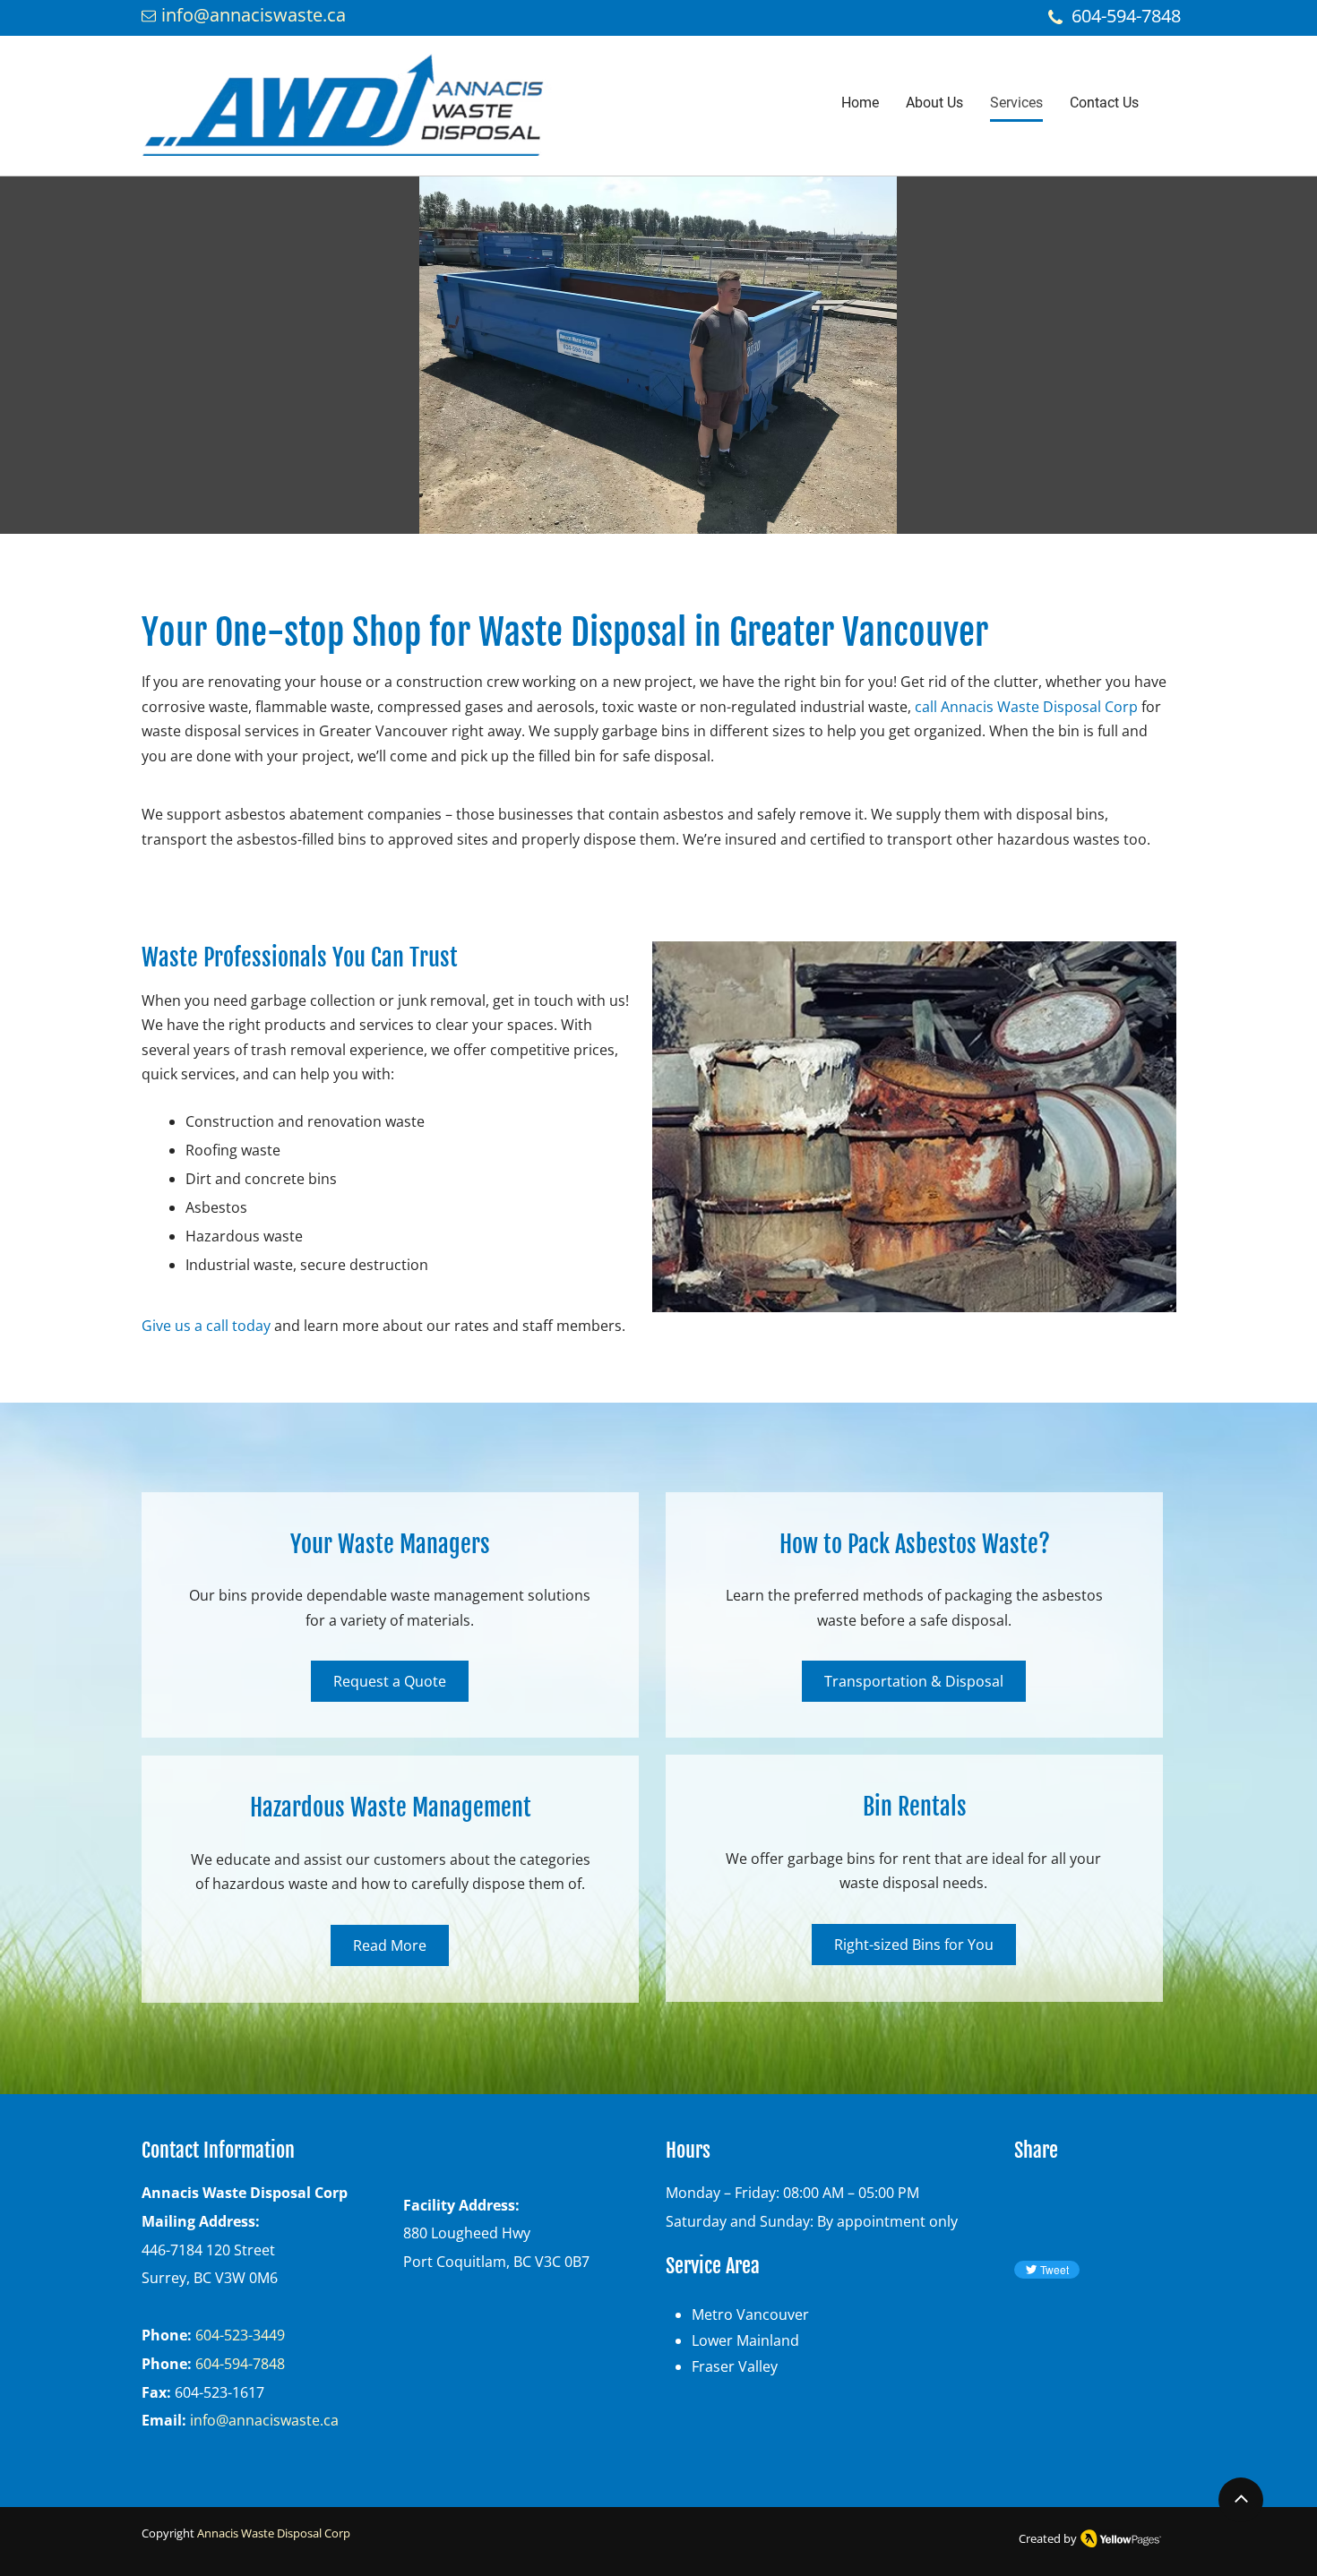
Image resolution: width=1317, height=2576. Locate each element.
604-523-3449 (240, 2335)
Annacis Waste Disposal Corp (274, 2533)
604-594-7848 (240, 2364)
